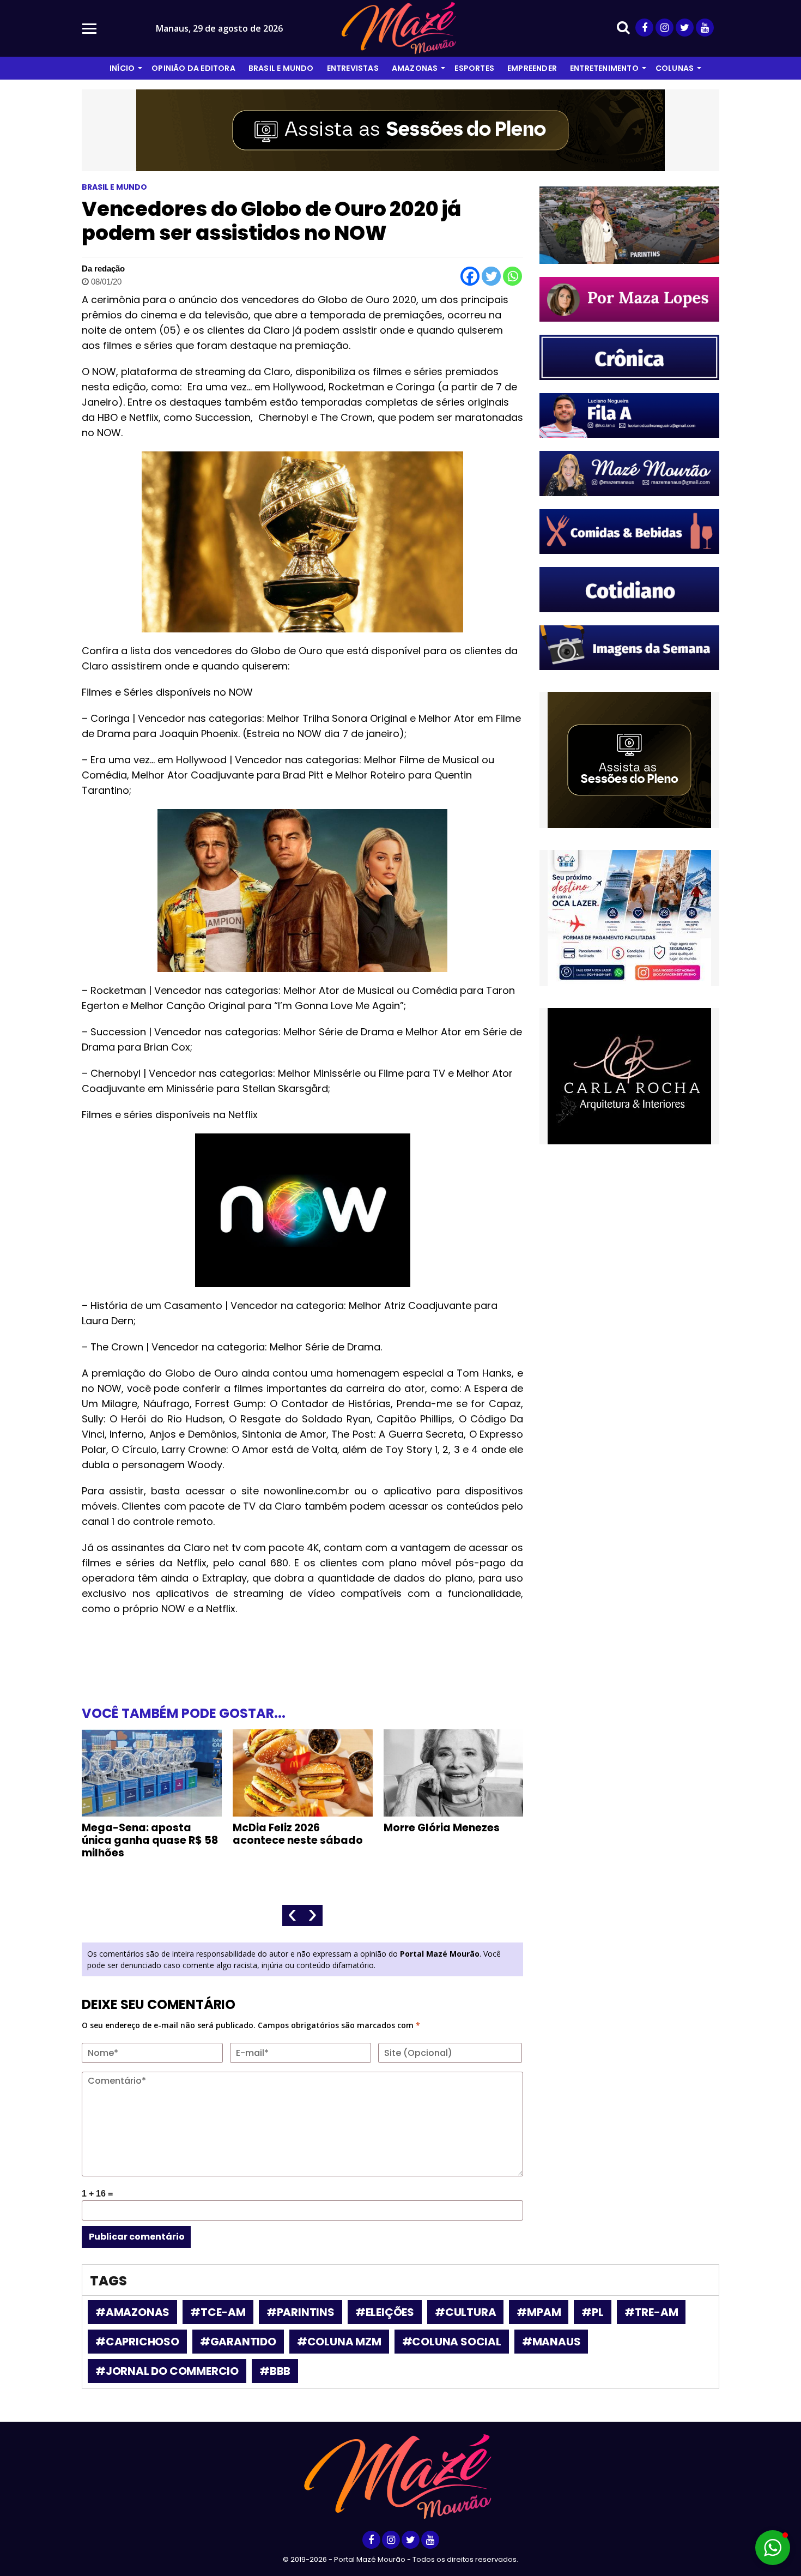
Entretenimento (604, 68)
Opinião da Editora (193, 68)
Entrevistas (353, 68)
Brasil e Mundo (281, 68)
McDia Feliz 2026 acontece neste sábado (298, 1834)
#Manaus (551, 2342)
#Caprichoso (137, 2342)
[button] (773, 2548)
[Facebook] (470, 276)
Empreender (532, 68)
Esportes (474, 68)
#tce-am (218, 2312)
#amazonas (132, 2312)
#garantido (238, 2342)
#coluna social (452, 2342)
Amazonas (415, 68)
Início (122, 68)
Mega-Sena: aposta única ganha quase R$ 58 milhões (150, 1840)
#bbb (275, 2371)
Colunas (675, 68)
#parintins (301, 2312)
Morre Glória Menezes (442, 1828)
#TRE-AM (651, 2312)
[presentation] (292, 1916)
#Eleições (385, 2312)
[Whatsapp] (512, 276)
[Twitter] (491, 276)
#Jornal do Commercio (167, 2371)
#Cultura (465, 2312)
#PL (592, 2312)
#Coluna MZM (339, 2342)
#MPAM (539, 2312)
